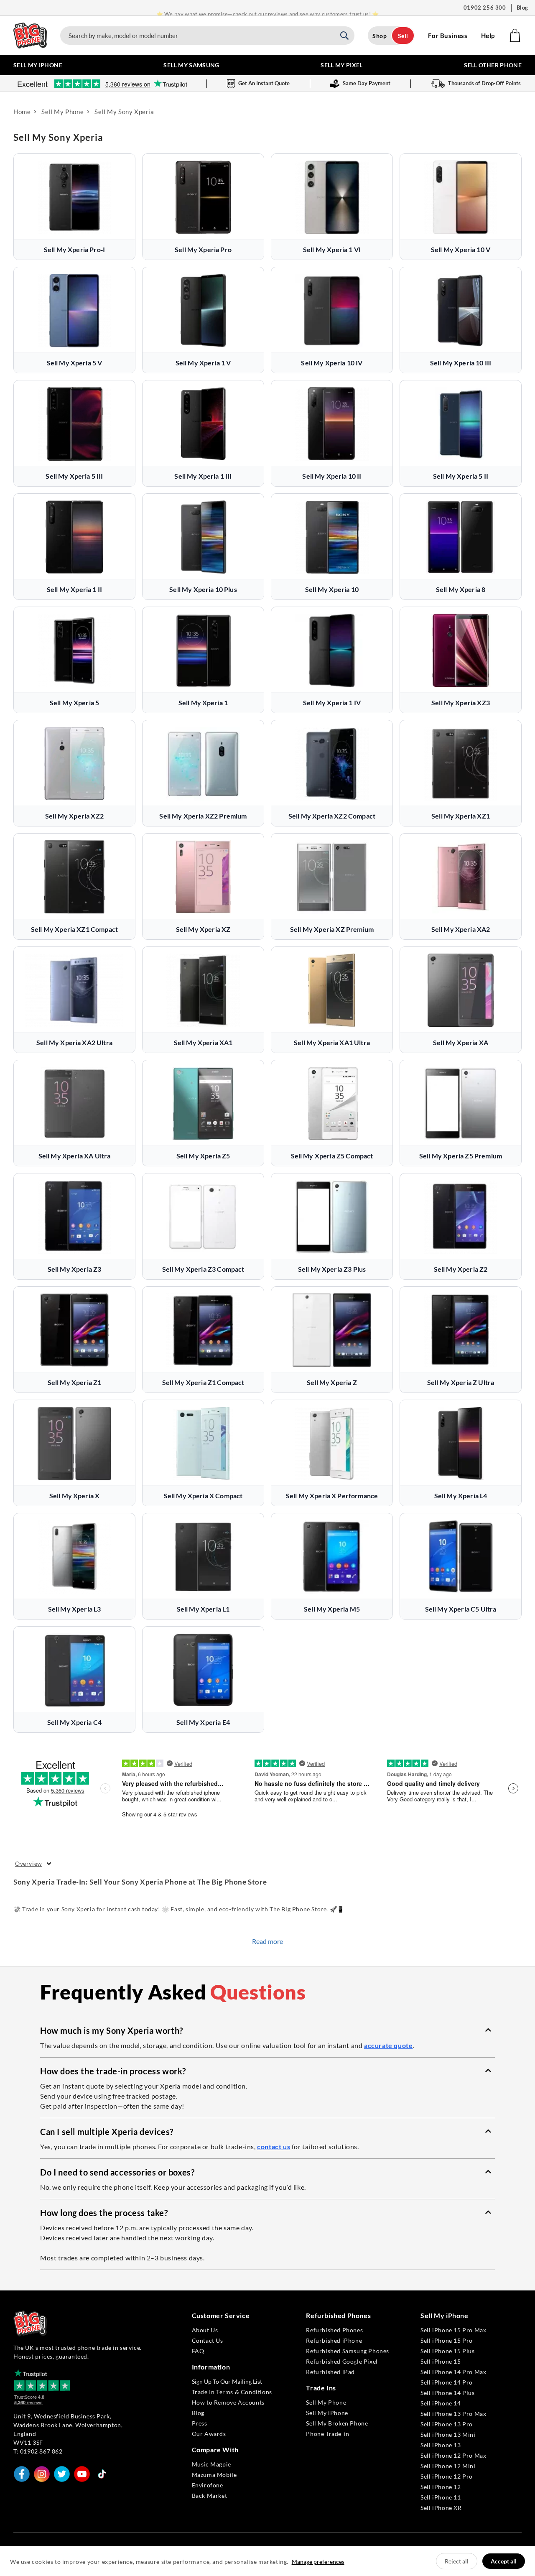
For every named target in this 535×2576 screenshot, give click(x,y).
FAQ (198, 2351)
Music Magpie (211, 2464)
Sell (403, 36)
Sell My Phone (326, 2402)
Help (488, 36)
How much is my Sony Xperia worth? (112, 2030)
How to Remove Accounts (228, 2402)
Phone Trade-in (327, 2434)
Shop (380, 36)
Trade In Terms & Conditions (232, 2392)
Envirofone (208, 2485)
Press (200, 2423)
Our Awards (209, 2434)
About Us (205, 2330)
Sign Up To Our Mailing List (227, 2381)
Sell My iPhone (327, 2413)
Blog (522, 8)
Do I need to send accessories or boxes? (117, 2172)
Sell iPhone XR (441, 2508)
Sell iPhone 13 (441, 2445)
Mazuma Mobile (214, 2475)
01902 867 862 (41, 2451)
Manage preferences (318, 2562)
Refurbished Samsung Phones (348, 2351)
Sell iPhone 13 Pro (447, 2424)
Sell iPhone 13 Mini (448, 2434)
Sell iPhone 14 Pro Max (453, 2372)
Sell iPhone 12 (441, 2487)
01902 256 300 (485, 8)
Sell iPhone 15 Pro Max (453, 2330)
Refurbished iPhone (334, 2340)
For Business (448, 36)
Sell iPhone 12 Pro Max (453, 2455)
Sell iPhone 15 (441, 2361)
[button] (267, 2030)
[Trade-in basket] (515, 36)
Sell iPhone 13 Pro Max (453, 2414)
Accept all (504, 2561)
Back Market (210, 2496)
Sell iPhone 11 (441, 2497)
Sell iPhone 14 (441, 2403)
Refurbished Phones (334, 2330)
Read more (267, 1941)
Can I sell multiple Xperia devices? (107, 2132)
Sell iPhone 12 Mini (448, 2466)
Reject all (457, 2561)
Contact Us (208, 2340)
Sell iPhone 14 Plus (447, 2393)
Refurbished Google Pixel (342, 2361)
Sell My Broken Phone (337, 2423)
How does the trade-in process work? (113, 2071)
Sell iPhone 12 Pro (447, 2476)
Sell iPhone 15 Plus (447, 2351)
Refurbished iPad (330, 2372)
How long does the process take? (104, 2213)
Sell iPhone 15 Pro (447, 2340)
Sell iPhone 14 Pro (447, 2382)
